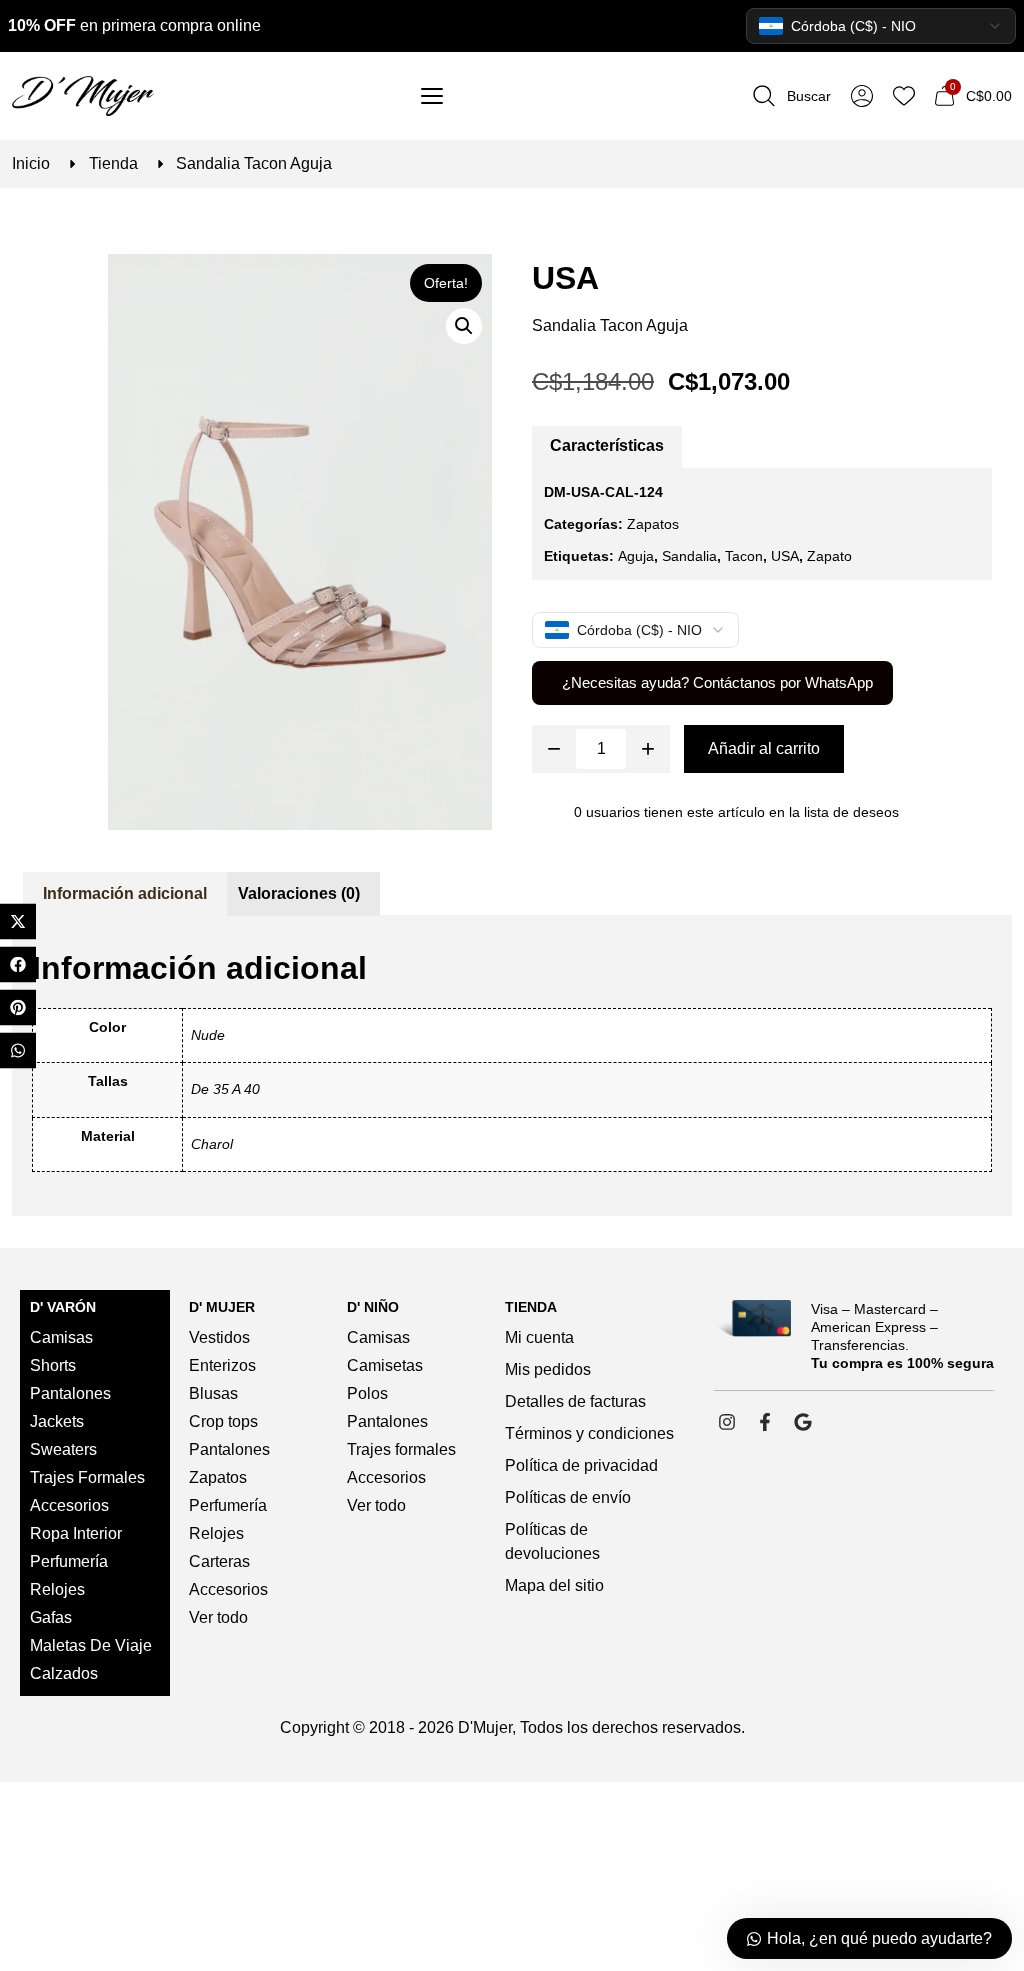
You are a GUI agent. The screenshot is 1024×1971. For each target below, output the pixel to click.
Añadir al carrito (764, 748)
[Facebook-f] (765, 1422)
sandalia (689, 556)
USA (565, 278)
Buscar (809, 96)
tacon (744, 556)
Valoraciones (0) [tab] (299, 893)
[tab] (607, 447)
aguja (636, 556)
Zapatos (653, 524)
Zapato (829, 556)
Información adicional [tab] (125, 893)
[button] (464, 326)
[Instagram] (727, 1422)
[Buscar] (764, 96)
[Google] (803, 1422)
